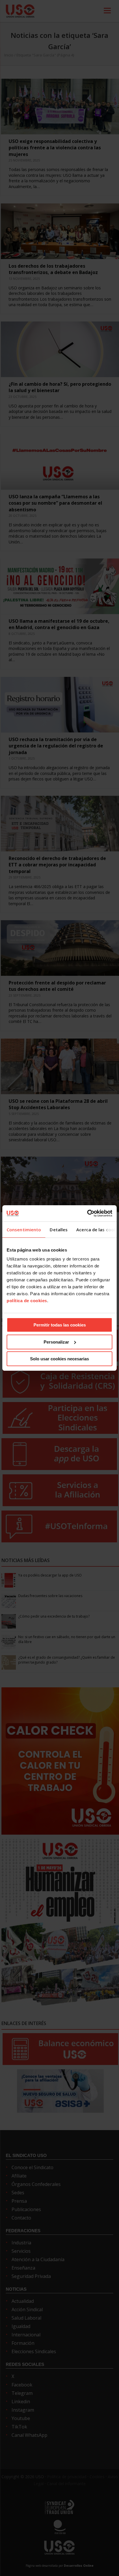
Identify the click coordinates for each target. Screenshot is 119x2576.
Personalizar (56, 1342)
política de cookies (27, 1301)
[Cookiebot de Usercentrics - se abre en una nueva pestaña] (87, 1213)
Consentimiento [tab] (24, 1230)
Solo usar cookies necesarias (59, 1359)
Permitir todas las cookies (60, 1325)
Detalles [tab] (59, 1230)
